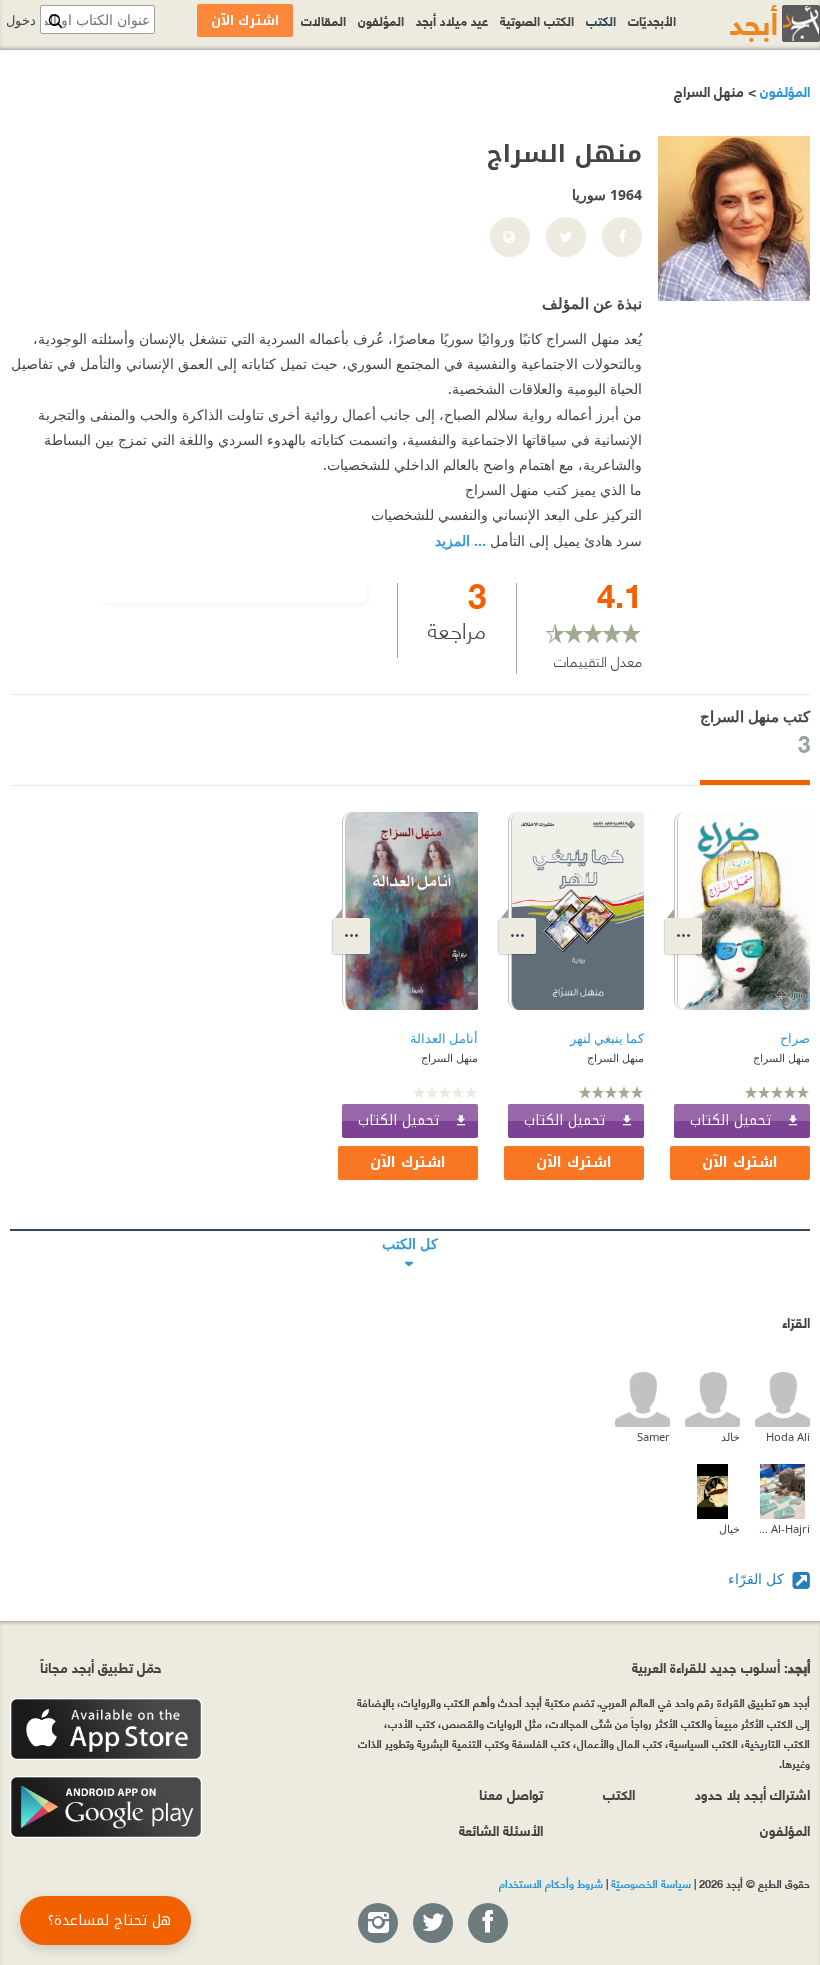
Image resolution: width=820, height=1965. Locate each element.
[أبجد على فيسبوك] (487, 1924)
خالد (730, 1436)
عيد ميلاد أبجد (452, 20)
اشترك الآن (740, 1162)
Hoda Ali (788, 1436)
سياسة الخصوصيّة (651, 1883)
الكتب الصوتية (537, 20)
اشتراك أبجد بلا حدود (752, 1793)
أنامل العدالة (444, 1038)
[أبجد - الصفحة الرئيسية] (750, 23)
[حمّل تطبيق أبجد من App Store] (106, 1729)
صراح (795, 1038)
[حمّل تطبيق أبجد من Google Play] (106, 1807)
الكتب (601, 20)
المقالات (323, 20)
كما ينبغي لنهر (607, 1038)
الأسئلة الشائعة (501, 1829)
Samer (653, 1436)
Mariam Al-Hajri (782, 1528)
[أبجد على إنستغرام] (377, 1924)
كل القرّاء (758, 1578)
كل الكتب (410, 1230)
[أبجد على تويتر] (432, 1924)
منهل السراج (781, 1057)
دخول (21, 20)
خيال (729, 1528)
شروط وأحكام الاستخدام (551, 1883)
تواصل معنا (511, 1793)
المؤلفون (783, 90)
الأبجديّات (652, 20)
